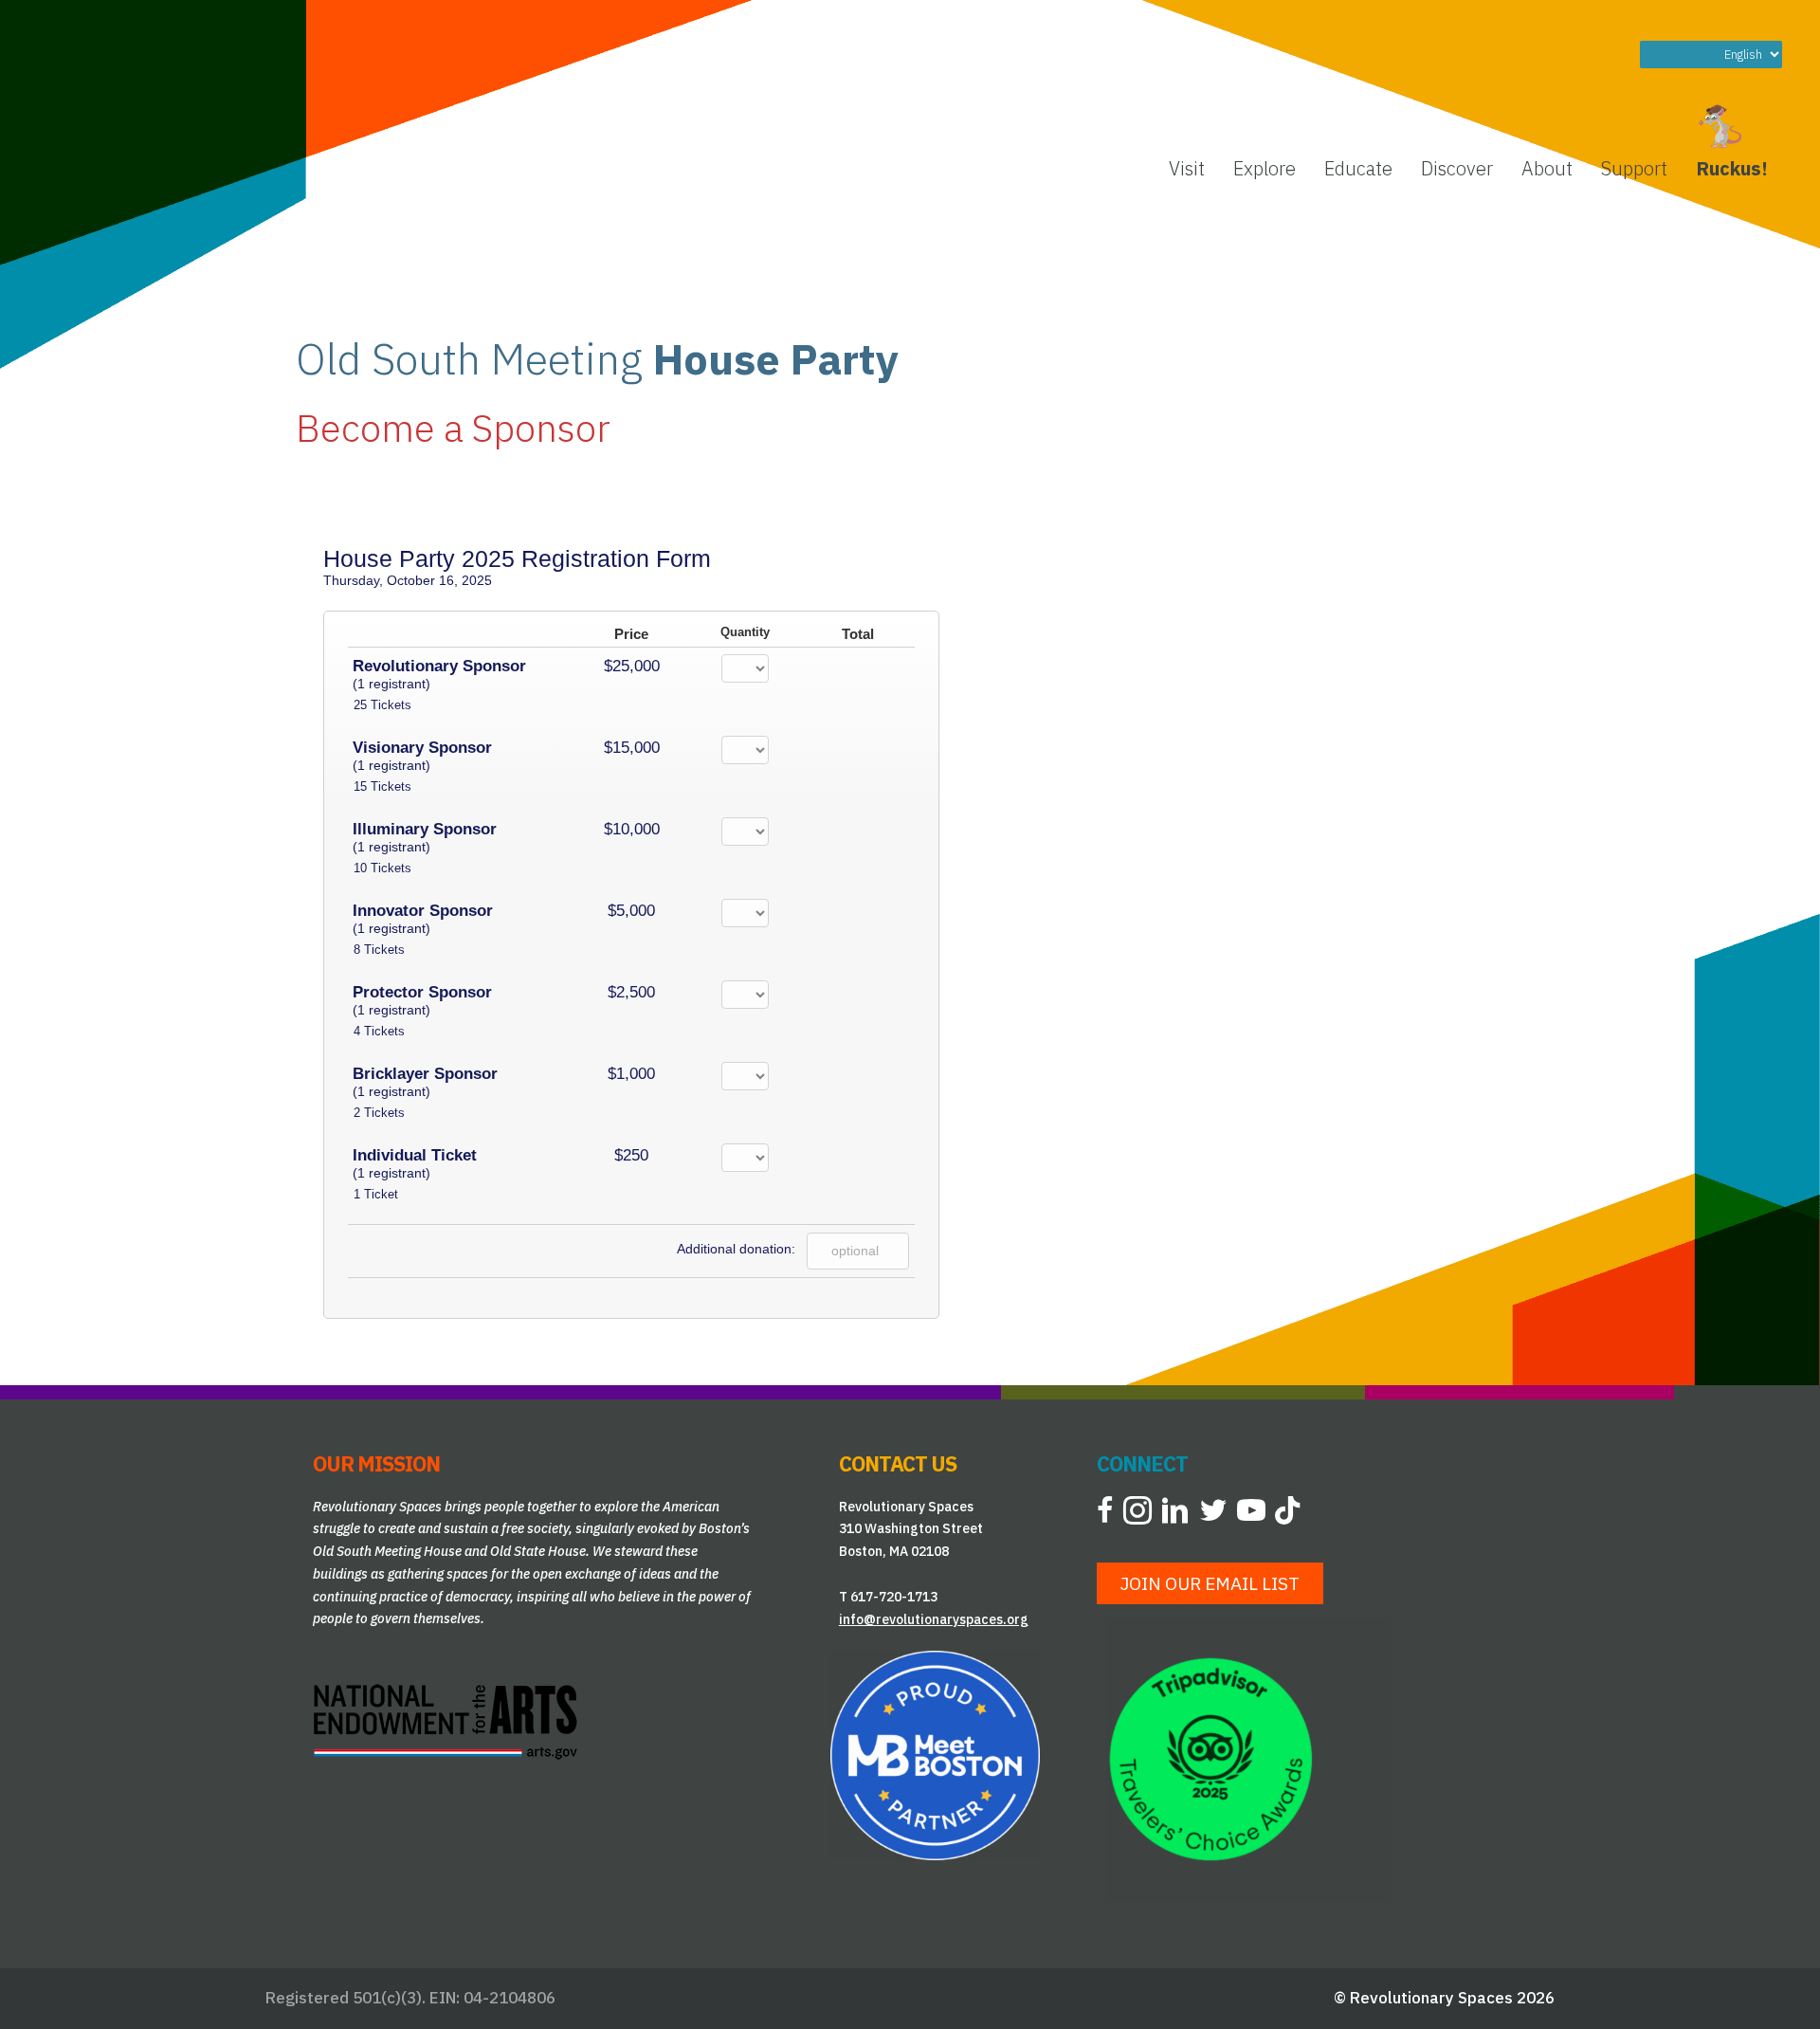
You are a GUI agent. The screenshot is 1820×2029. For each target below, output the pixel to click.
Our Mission (376, 1463)
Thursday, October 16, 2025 (408, 580)
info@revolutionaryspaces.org (934, 1619)
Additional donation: (736, 1249)
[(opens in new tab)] (446, 1720)
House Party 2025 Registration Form (517, 558)
